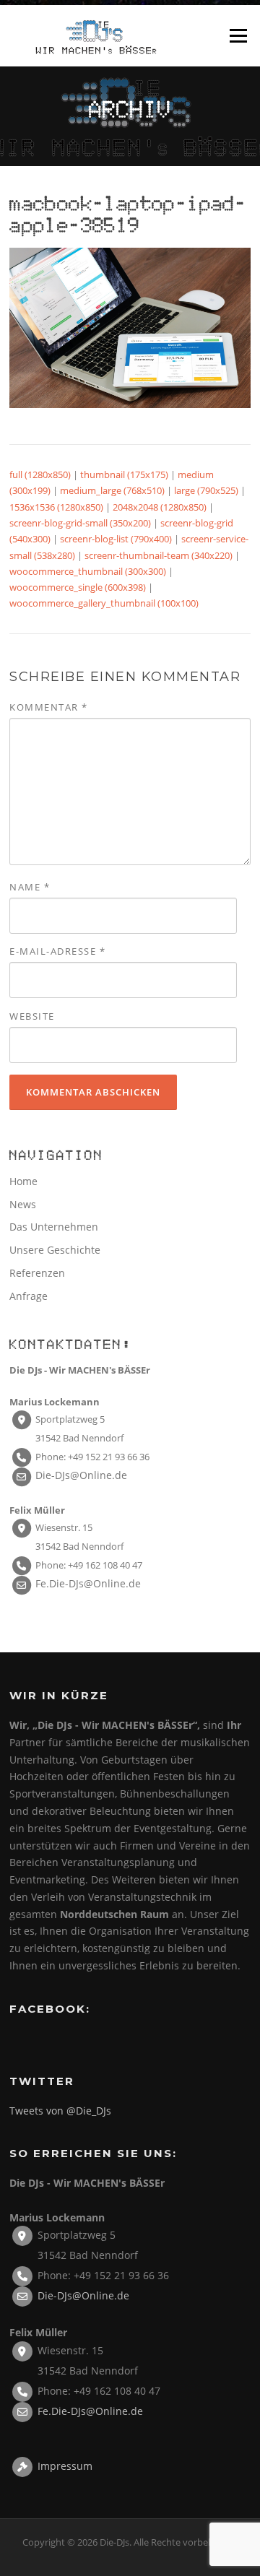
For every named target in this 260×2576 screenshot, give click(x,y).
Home (23, 1181)
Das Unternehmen (54, 1227)
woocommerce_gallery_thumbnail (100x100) (104, 603)
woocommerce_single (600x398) (78, 587)
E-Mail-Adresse (57, 951)
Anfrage (29, 1296)
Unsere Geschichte (55, 1250)
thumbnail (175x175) (124, 474)
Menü (238, 35)
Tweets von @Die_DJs (60, 2111)
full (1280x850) (40, 474)
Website (32, 1016)
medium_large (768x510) (112, 490)
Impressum (65, 2465)
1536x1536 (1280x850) (56, 507)
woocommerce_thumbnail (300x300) (88, 571)
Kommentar (49, 707)
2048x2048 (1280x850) (160, 507)
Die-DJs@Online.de (81, 1475)
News (23, 1204)
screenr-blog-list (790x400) (116, 539)
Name (30, 887)
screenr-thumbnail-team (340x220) (159, 555)
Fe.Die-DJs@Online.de (88, 1583)
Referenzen (37, 1273)
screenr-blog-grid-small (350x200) (80, 523)
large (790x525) (206, 490)
